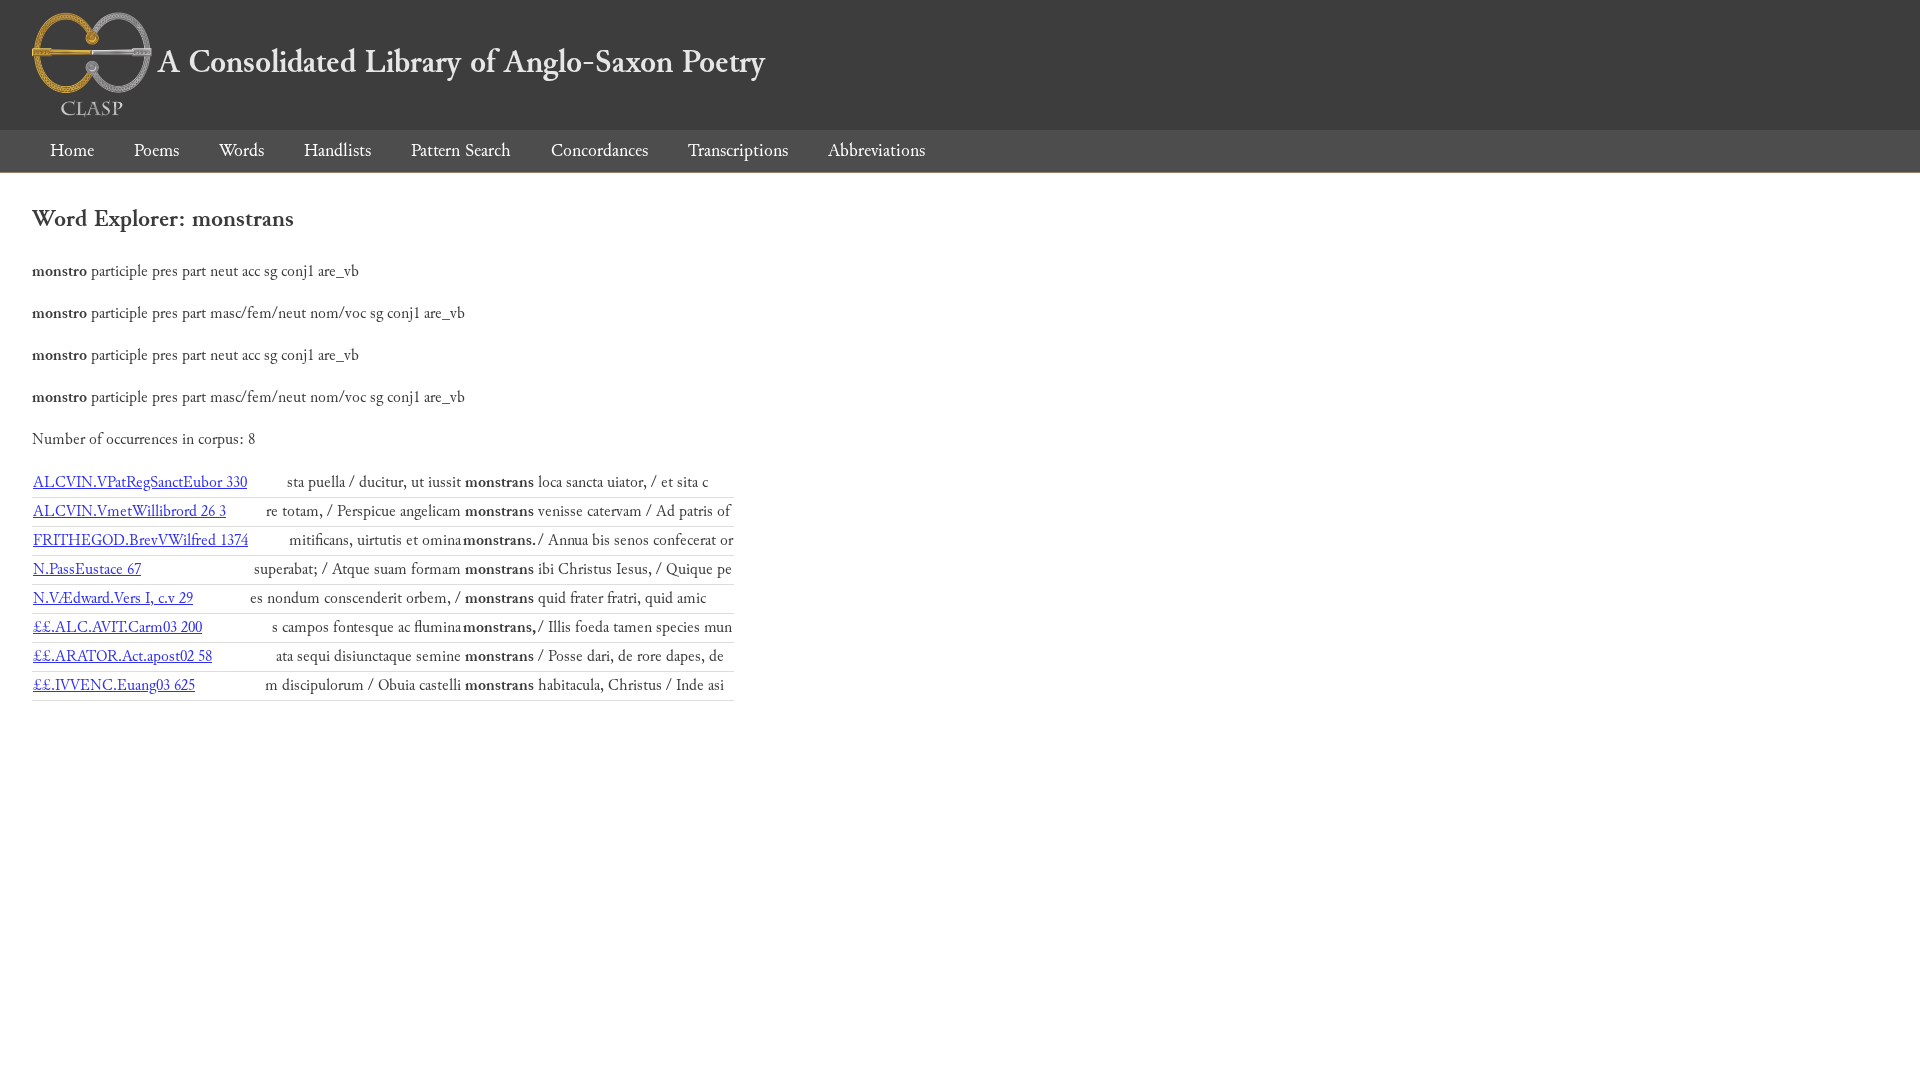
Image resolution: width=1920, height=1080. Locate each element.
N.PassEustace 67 (87, 569)
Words (241, 150)
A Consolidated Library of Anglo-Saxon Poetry (461, 62)
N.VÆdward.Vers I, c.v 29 (113, 598)
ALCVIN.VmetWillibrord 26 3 (129, 511)
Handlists (337, 150)
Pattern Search (461, 150)
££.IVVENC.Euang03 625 (114, 685)
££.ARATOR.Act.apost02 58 (122, 656)
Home (72, 150)
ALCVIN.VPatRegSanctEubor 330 (140, 482)
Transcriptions (738, 150)
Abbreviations (876, 150)
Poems (156, 150)
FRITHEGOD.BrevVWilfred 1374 (140, 540)
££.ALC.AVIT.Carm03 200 (117, 627)
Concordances (599, 150)
